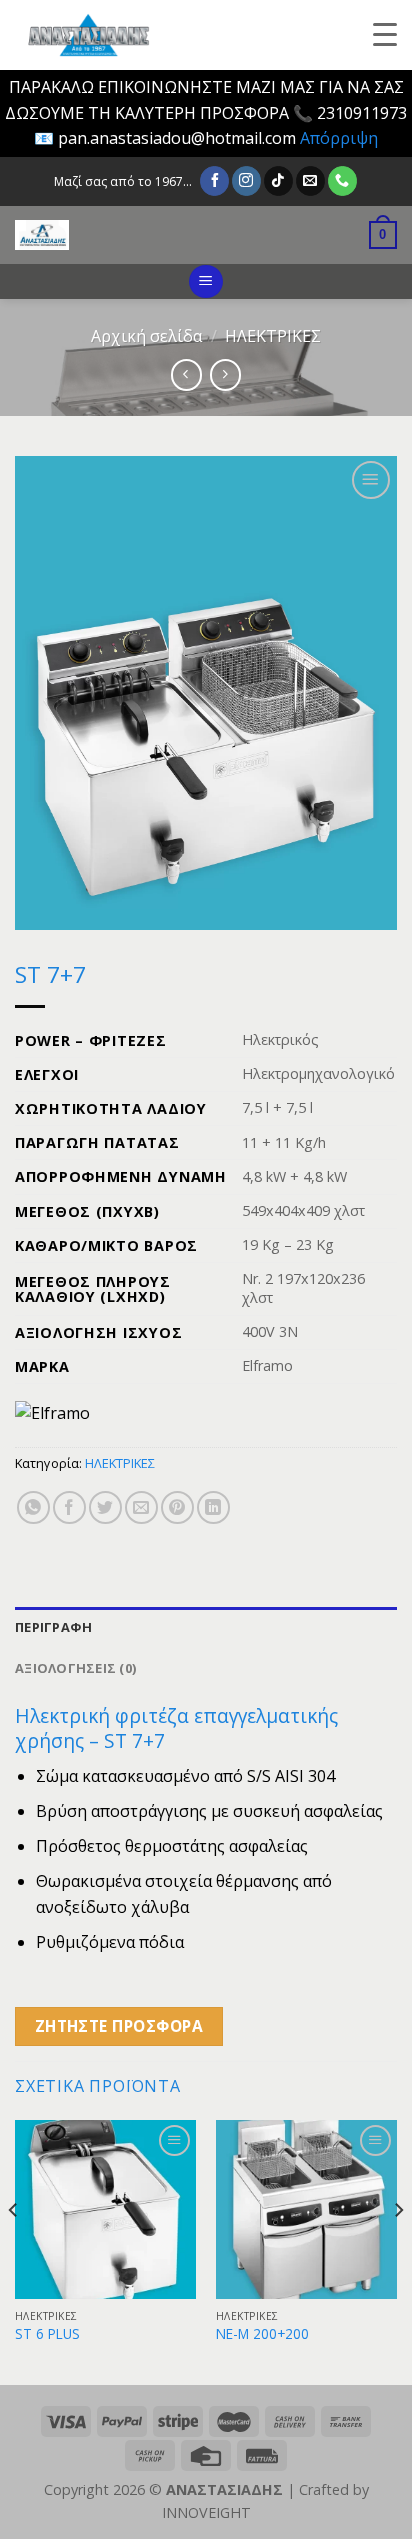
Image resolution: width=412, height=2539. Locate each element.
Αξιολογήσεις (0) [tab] (75, 1668)
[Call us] (342, 181)
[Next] (398, 2250)
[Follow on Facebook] (214, 181)
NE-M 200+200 (262, 2334)
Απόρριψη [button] (339, 138)
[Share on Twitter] (105, 1507)
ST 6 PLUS (47, 2334)
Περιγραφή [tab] (53, 1627)
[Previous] (14, 2250)
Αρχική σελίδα (146, 336)
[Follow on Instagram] (246, 181)
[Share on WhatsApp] (33, 1507)
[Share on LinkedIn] (213, 1507)
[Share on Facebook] (69, 1507)
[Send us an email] (310, 181)
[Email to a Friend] (141, 1507)
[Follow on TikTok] (278, 181)
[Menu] (205, 281)
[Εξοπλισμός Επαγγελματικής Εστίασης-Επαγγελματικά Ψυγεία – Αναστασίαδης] (154, 235)
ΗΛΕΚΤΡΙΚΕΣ (273, 336)
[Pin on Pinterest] (177, 1507)
